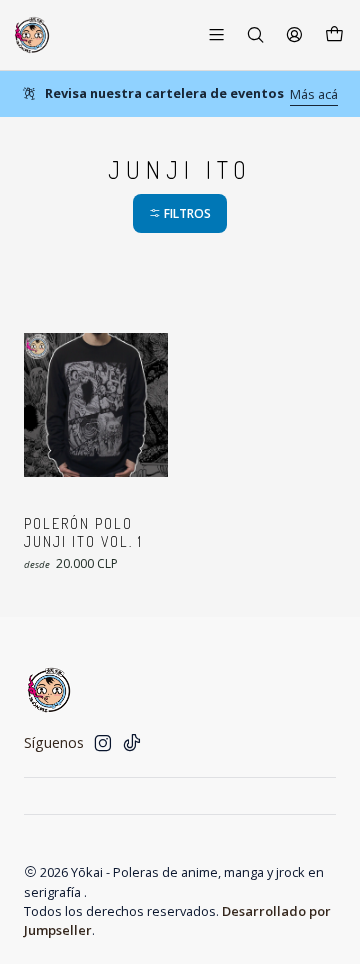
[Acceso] (294, 34)
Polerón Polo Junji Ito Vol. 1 (83, 532)
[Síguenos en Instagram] (103, 743)
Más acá (314, 94)
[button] (180, 213)
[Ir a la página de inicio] (32, 35)
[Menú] (216, 34)
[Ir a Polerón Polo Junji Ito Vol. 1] (96, 405)
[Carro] (334, 35)
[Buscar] (255, 34)
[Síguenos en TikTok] (132, 743)
